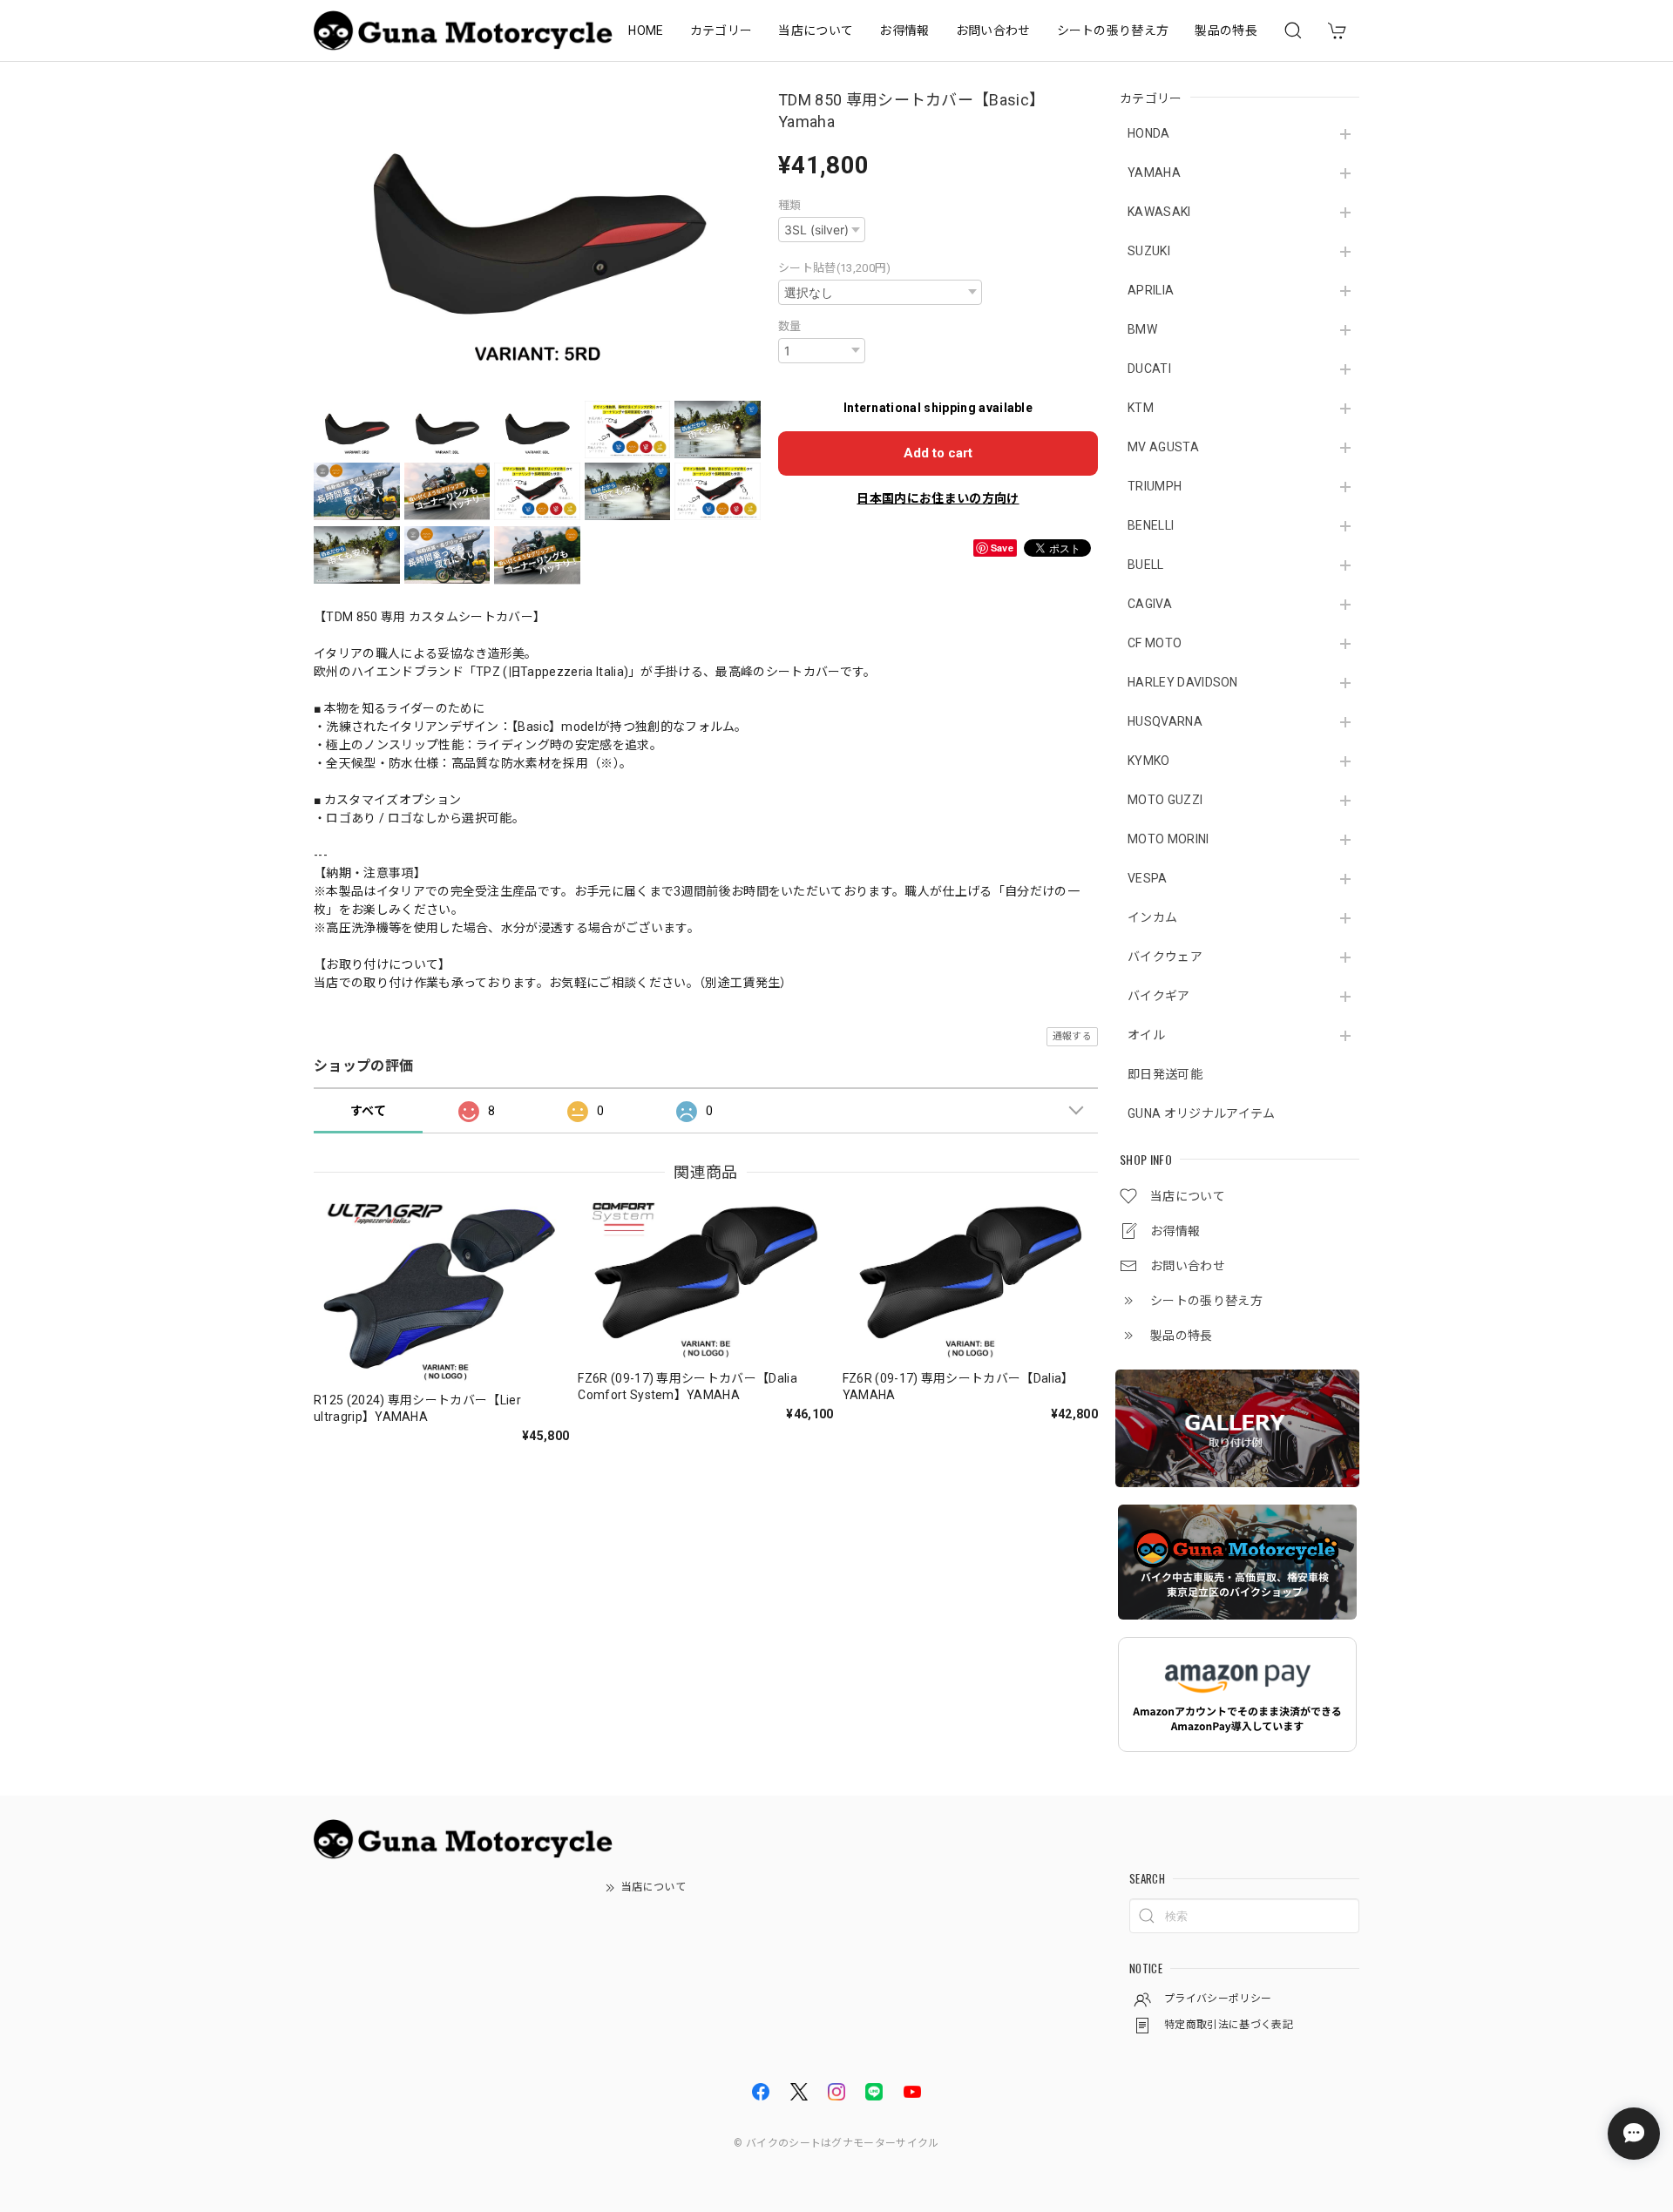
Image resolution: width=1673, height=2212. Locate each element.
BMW (1142, 329)
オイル (1146, 1035)
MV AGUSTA (1163, 447)
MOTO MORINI (1168, 839)
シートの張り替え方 (1113, 30)
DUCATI (1149, 369)
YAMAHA (1154, 172)
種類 (790, 205)
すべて (368, 1111)
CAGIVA (1150, 604)
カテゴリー (721, 30)
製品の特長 (1226, 30)
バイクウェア (1165, 957)
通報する (1072, 1036)
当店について (816, 30)
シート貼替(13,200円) (834, 268)
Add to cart (938, 453)
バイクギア (1159, 996)
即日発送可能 (1165, 1074)
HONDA (1149, 133)
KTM (1141, 408)
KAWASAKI (1159, 212)
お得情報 (904, 30)
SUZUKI (1149, 251)
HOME (646, 30)
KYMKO (1149, 761)
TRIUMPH (1155, 486)
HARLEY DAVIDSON (1183, 682)
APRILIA (1151, 290)
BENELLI (1151, 525)
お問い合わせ (993, 30)
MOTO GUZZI (1165, 800)
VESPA (1148, 878)
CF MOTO (1155, 643)
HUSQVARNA (1165, 721)
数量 (790, 326)
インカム (1152, 917)
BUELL (1146, 565)
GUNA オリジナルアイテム (1201, 1113)
